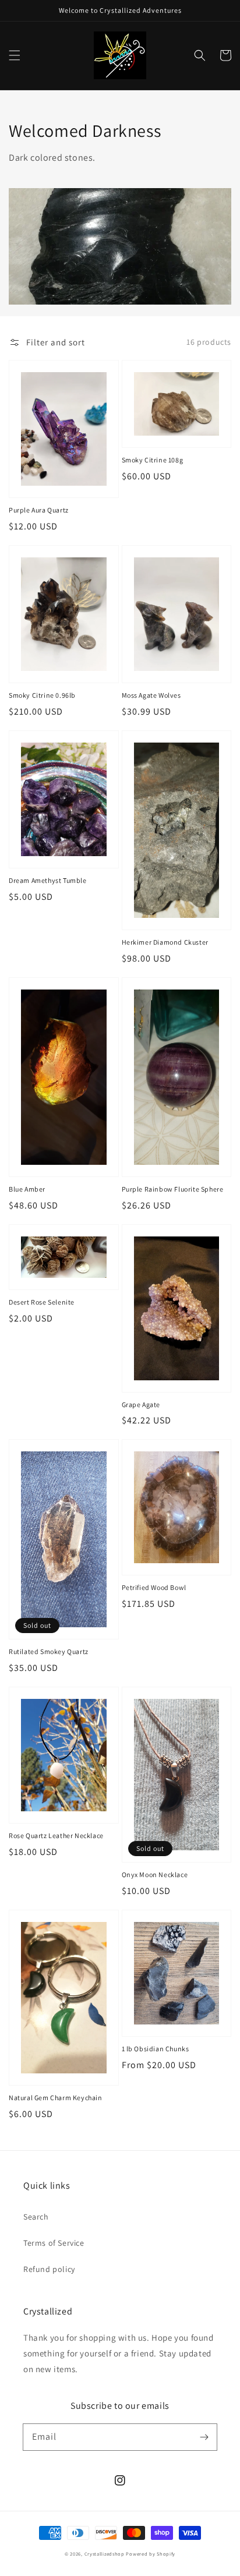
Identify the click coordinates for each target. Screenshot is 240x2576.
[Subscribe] (204, 2437)
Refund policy (49, 2269)
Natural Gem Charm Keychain (56, 2098)
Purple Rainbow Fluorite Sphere (173, 1189)
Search (36, 2217)
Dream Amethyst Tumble (48, 880)
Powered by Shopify (151, 2554)
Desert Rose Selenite (42, 1302)
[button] (15, 55)
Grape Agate (141, 1404)
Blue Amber (27, 1189)
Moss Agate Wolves (151, 695)
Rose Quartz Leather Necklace (56, 1835)
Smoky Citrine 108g (153, 460)
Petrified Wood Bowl (154, 1587)
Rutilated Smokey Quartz (49, 1651)
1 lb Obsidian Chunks (156, 2049)
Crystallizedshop (105, 2554)
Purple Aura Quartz (39, 510)
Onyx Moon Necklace (155, 1874)
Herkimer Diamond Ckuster (165, 942)
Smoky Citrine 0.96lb (42, 695)
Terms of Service (54, 2243)
